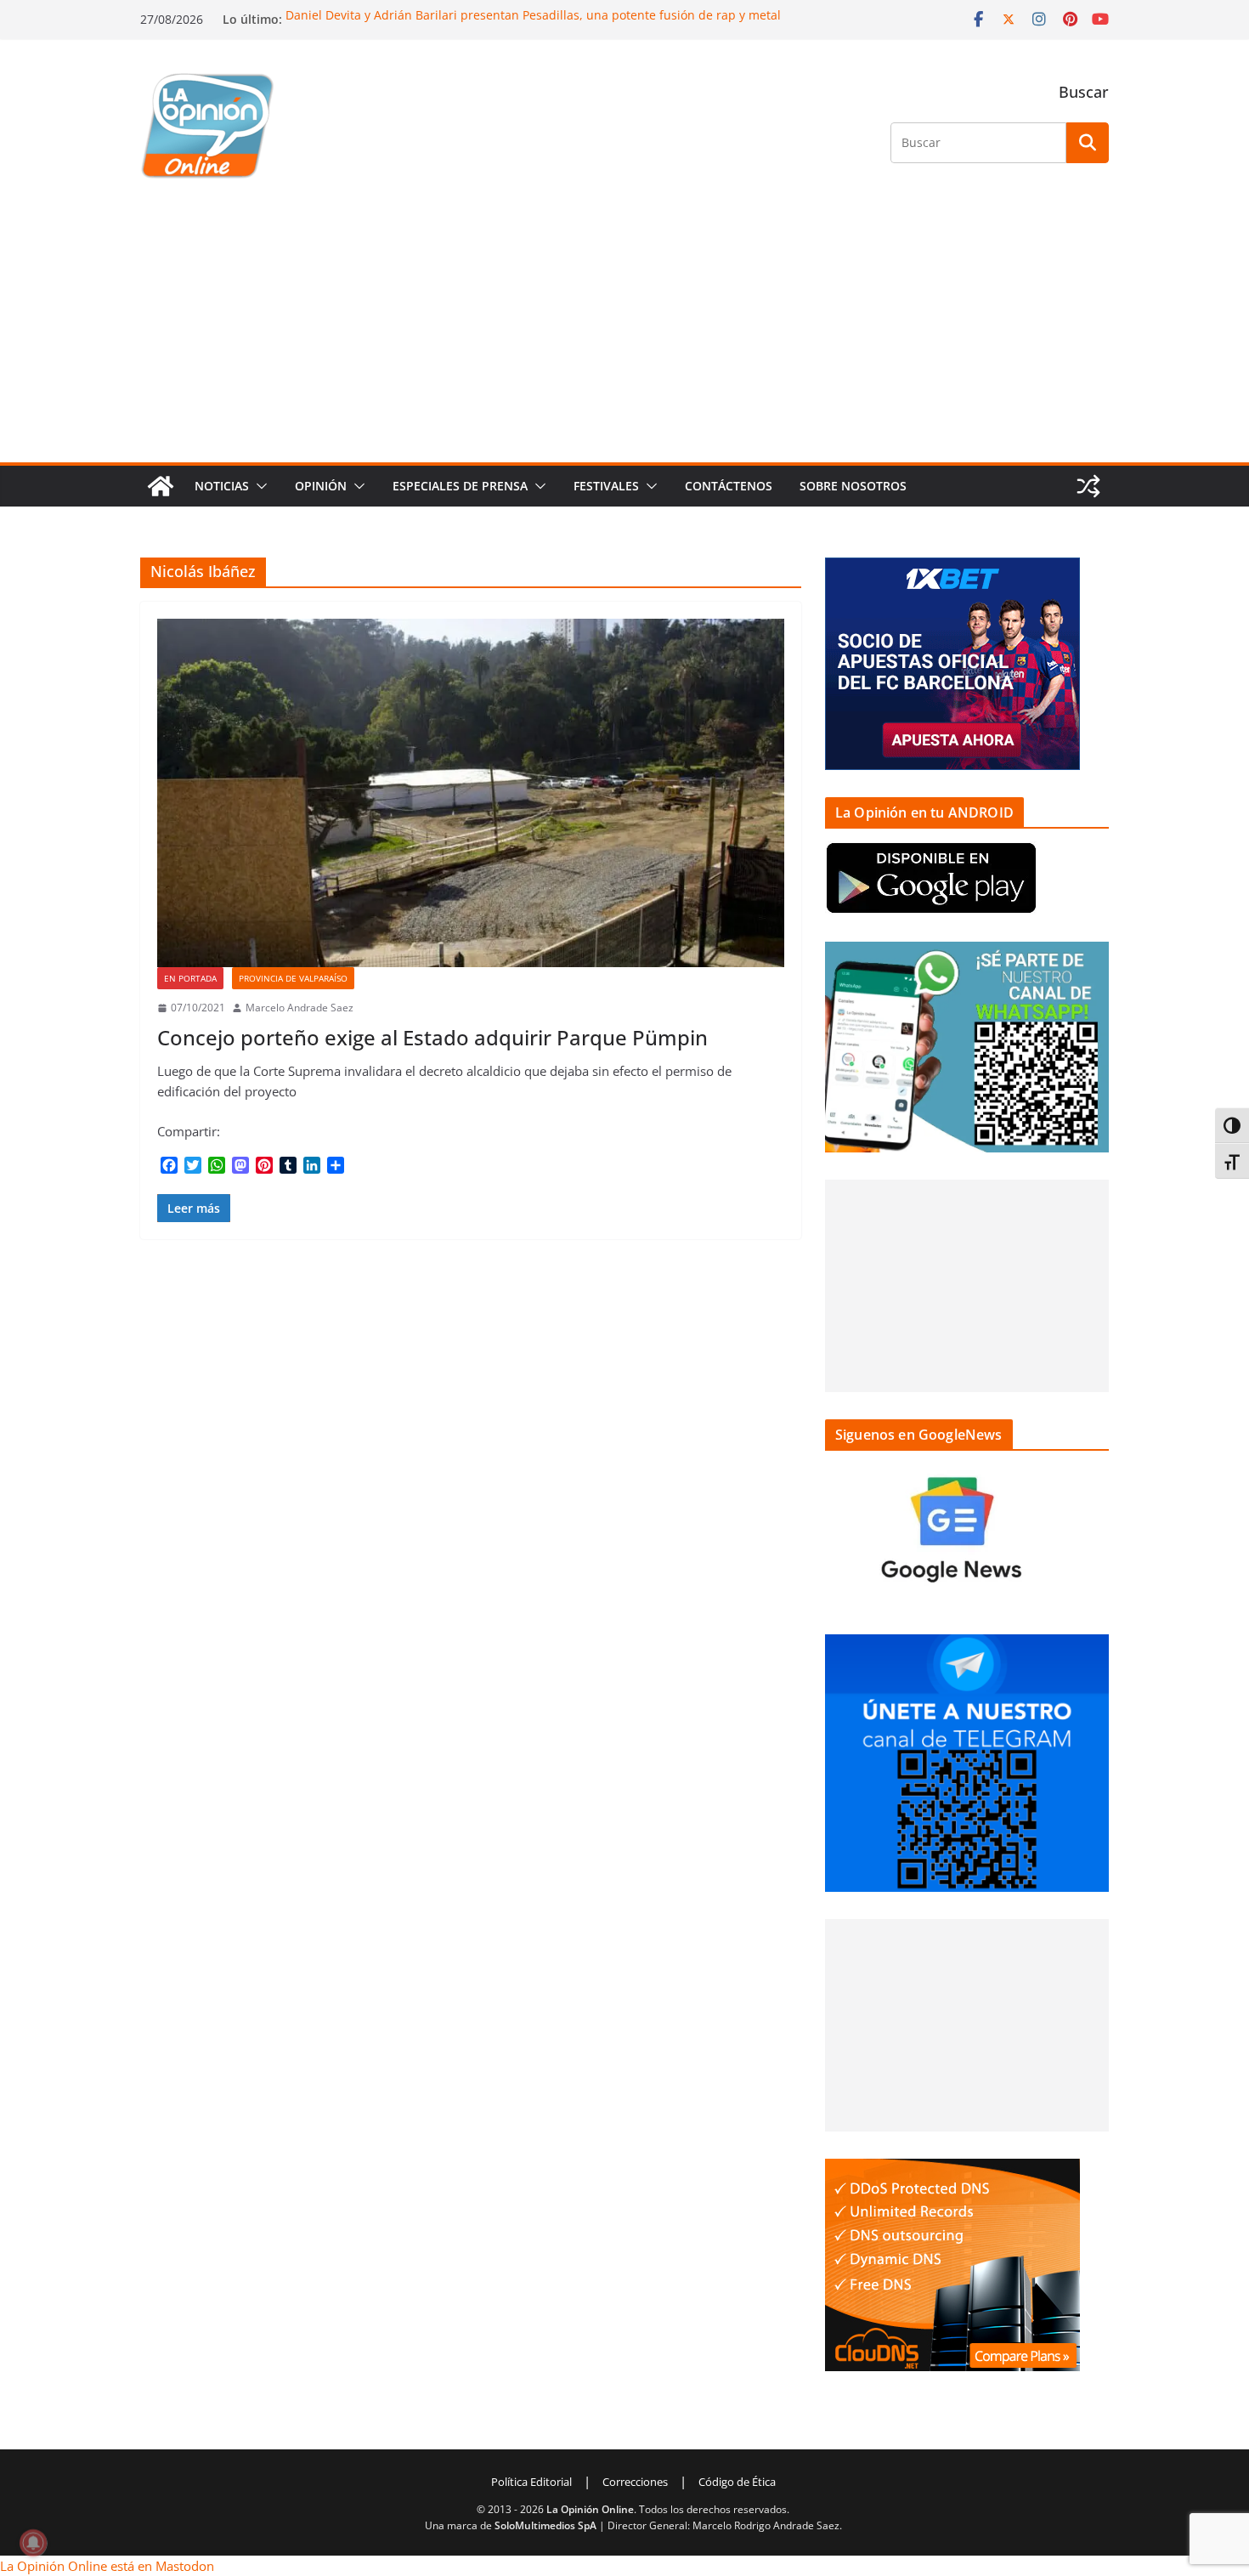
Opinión (321, 486)
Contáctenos (729, 486)
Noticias (222, 486)
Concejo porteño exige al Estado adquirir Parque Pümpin (432, 1037)
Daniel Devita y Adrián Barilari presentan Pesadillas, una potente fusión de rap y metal (533, 15)
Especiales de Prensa (460, 486)
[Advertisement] (624, 335)
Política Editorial (531, 2482)
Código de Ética (737, 2482)
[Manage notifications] (33, 2543)
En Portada (190, 978)
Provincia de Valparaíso (293, 978)
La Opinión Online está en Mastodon (107, 2566)
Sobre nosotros (853, 486)
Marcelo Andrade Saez (300, 1008)
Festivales (606, 486)
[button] (258, 486)
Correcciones (635, 2482)
